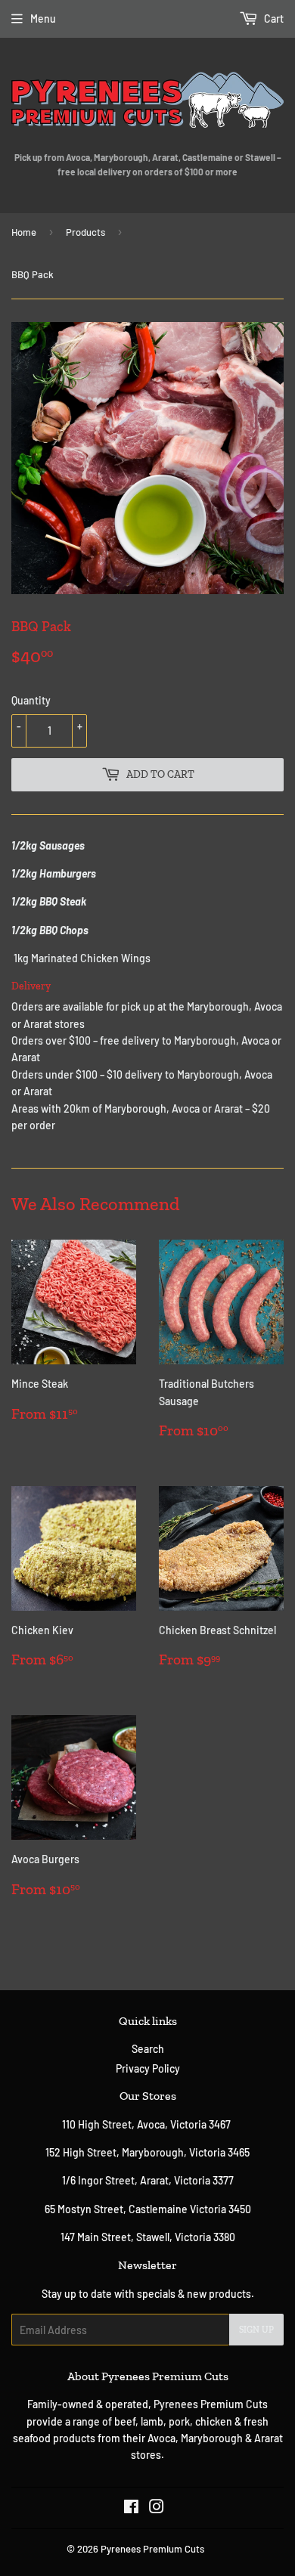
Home (24, 232)
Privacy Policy (148, 2068)
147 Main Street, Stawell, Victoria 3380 (148, 2237)
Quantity (31, 700)
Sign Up (256, 2330)
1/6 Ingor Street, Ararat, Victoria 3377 (148, 2180)
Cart (273, 19)
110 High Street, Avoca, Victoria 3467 (147, 2124)
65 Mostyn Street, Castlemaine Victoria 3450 (148, 2209)
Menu (43, 19)
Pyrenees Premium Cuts (152, 2549)
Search (148, 2049)
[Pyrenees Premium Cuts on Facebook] (131, 2508)
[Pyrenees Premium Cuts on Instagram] (157, 2508)
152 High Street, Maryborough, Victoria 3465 (147, 2152)
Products (85, 232)
